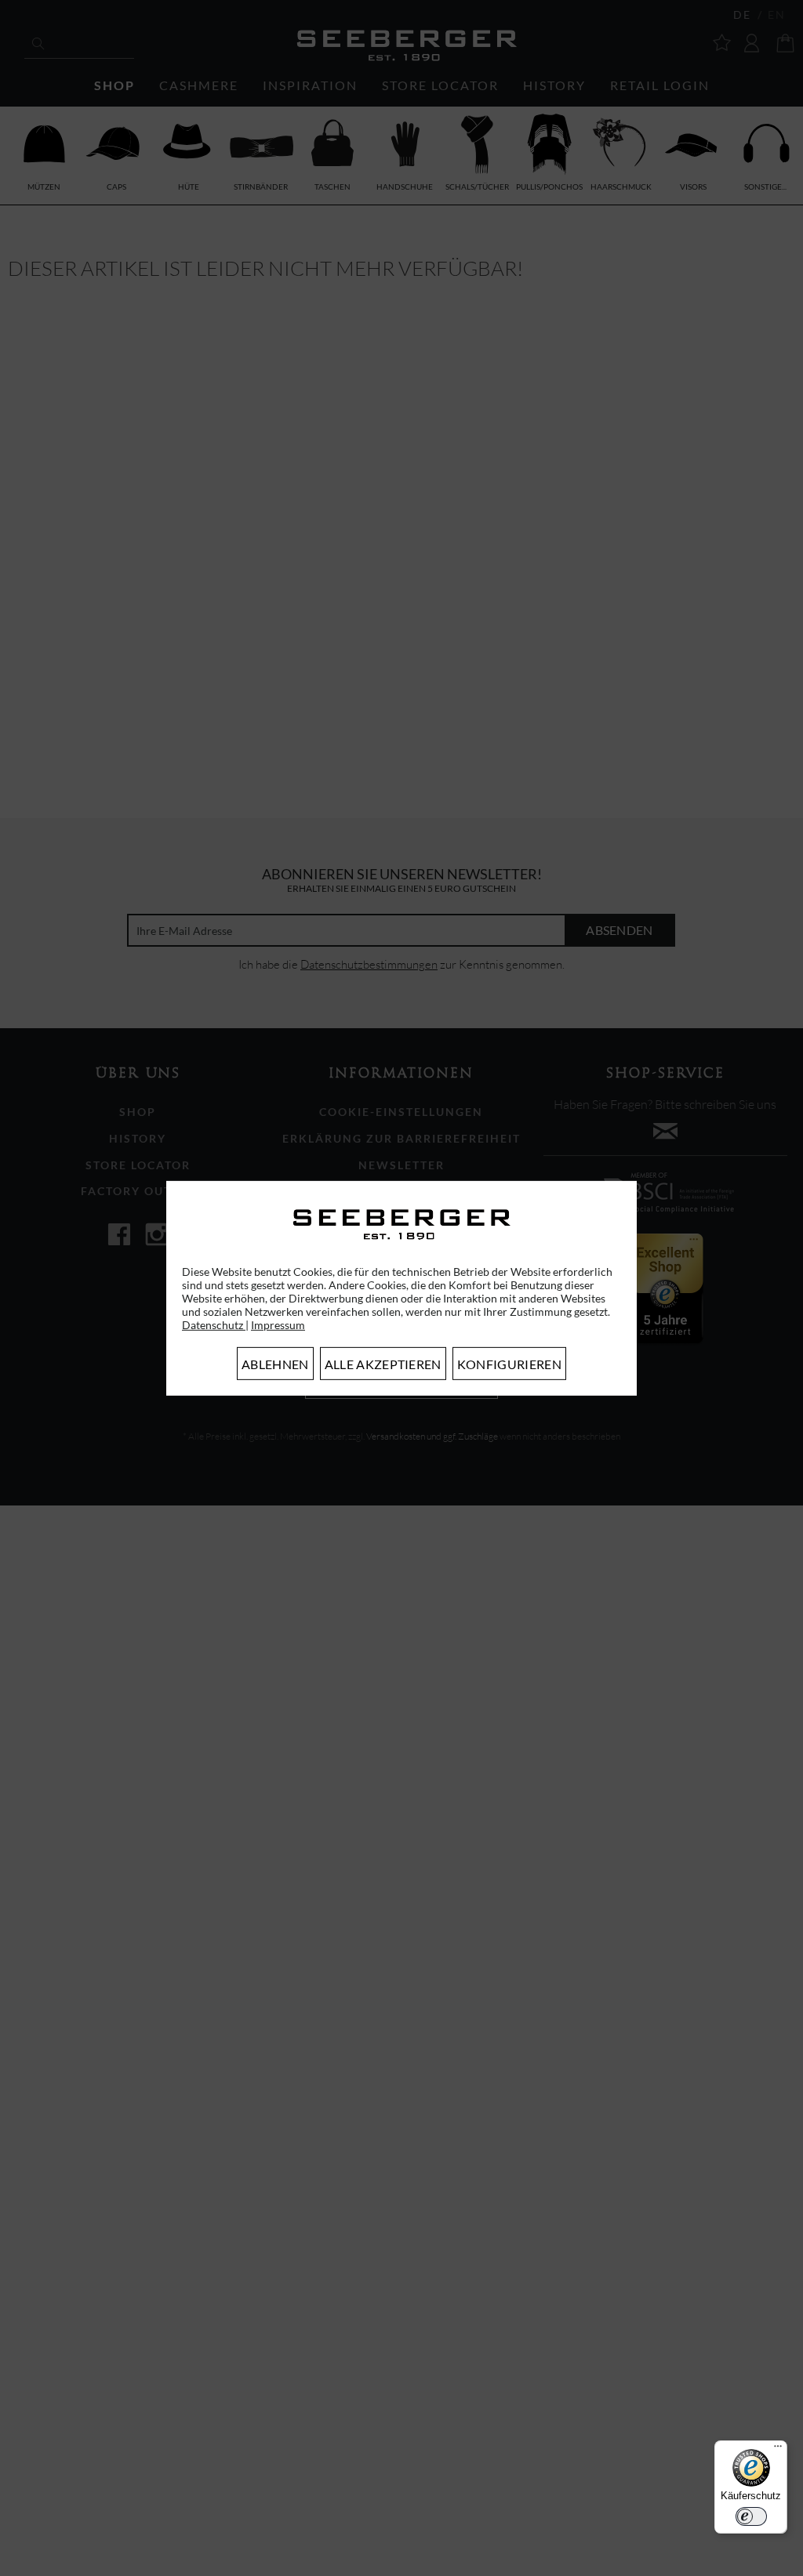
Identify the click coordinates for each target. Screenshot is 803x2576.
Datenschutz (214, 1325)
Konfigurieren (509, 1364)
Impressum (278, 1325)
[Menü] (778, 2450)
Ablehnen (275, 1364)
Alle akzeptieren (383, 1364)
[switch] (751, 2516)
